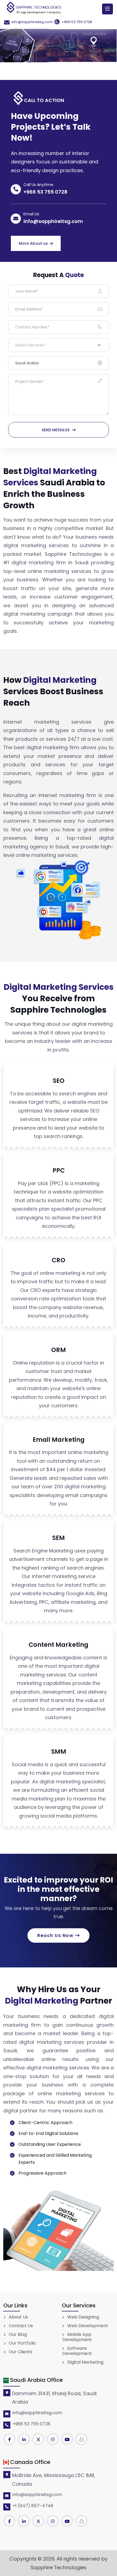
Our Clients (20, 2352)
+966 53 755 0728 (77, 22)
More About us (33, 243)
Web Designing (83, 2317)
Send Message (56, 430)
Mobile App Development (77, 2337)
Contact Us (20, 2326)
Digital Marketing (85, 2362)
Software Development (77, 2351)
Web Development (87, 2326)
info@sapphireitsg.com (32, 22)
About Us (18, 2317)
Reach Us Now (56, 1935)
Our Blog (17, 2335)
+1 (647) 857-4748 (33, 2506)
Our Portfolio (22, 2343)
